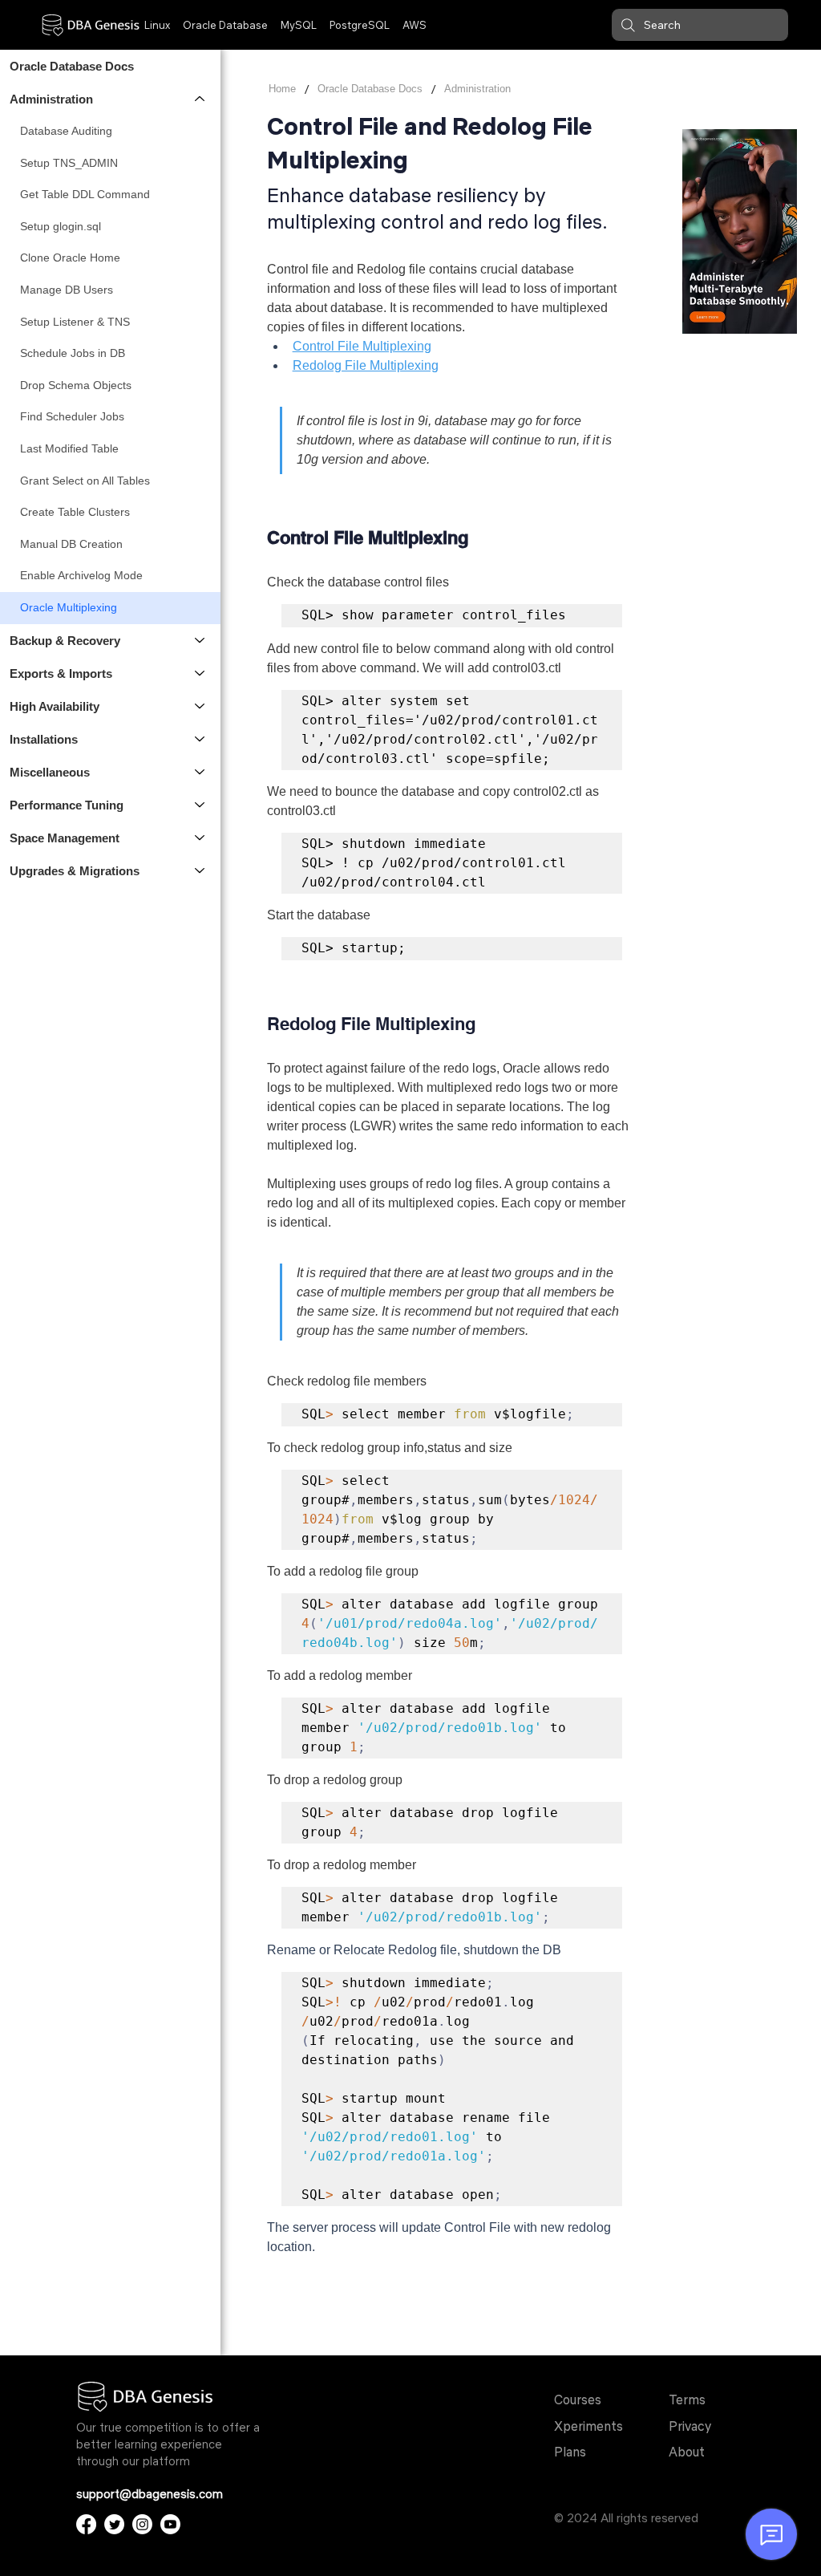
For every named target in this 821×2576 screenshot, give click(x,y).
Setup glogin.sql (61, 226)
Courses (578, 2400)
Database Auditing (66, 131)
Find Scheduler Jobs (72, 416)
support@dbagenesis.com (150, 2494)
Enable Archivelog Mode (81, 575)
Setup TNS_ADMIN (69, 163)
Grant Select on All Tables (85, 481)
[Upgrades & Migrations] (200, 871)
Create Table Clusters (75, 512)
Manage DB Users (67, 290)
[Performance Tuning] (200, 805)
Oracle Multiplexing (69, 607)
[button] (700, 25)
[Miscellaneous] (200, 772)
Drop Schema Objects (76, 385)
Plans (570, 2452)
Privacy (690, 2426)
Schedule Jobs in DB (73, 353)
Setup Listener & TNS (75, 322)
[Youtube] (170, 2524)
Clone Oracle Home (70, 258)
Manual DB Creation (71, 544)
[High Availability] (200, 706)
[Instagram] (142, 2524)
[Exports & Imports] (200, 673)
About (687, 2452)
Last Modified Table (69, 448)
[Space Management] (200, 838)
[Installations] (200, 739)
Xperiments (588, 2426)
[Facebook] (86, 2524)
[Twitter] (114, 2524)
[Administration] (200, 99)
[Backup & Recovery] (200, 641)
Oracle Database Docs (72, 66)
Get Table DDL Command (85, 194)
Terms (687, 2400)
